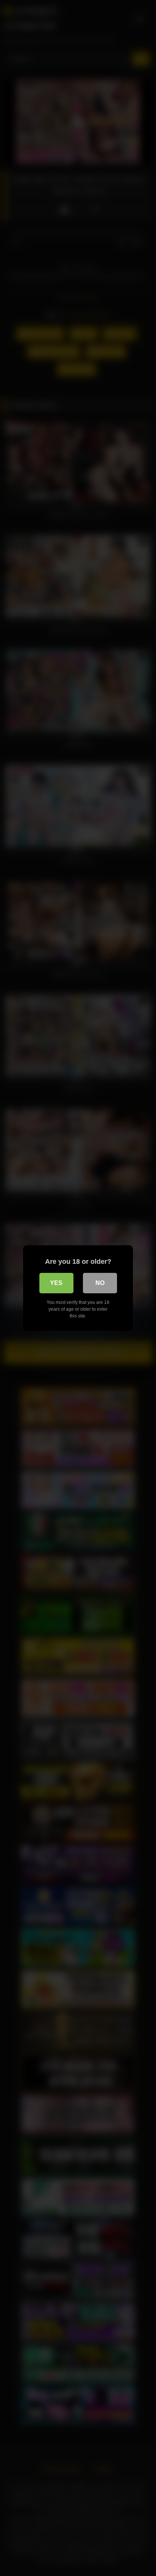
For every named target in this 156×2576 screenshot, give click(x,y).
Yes (56, 1283)
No (100, 1283)
